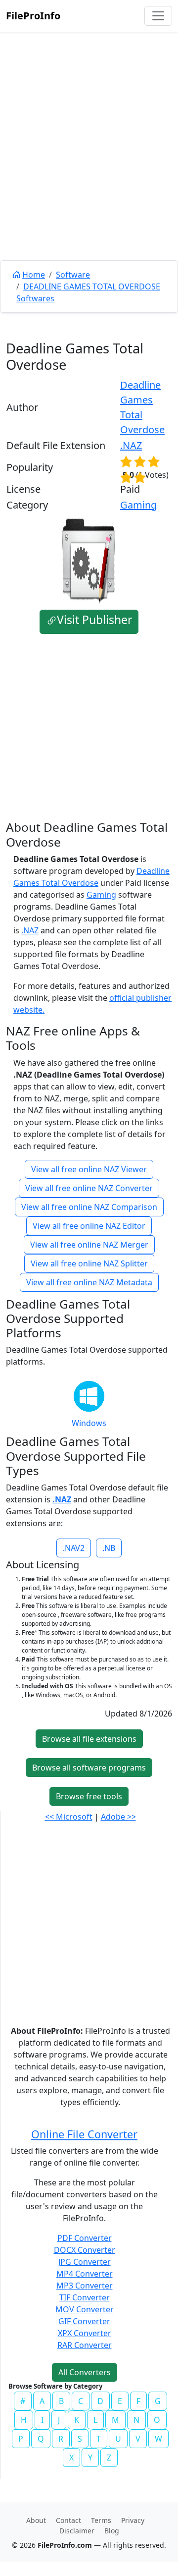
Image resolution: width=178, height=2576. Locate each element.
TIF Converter (85, 2297)
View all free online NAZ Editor (89, 1226)
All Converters (85, 2372)
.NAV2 (74, 1548)
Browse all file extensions (89, 1739)
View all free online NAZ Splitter (89, 1263)
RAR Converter (85, 2345)
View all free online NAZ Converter (89, 1188)
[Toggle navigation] (158, 16)
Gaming (138, 505)
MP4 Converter (85, 2274)
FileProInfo (33, 16)
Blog (112, 2531)
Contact (68, 2520)
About (36, 2520)
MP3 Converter (85, 2286)
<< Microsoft (69, 1817)
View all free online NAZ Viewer (89, 1169)
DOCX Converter (85, 2250)
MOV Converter (85, 2309)
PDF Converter (85, 2238)
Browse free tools (89, 1796)
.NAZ (131, 445)
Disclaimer (77, 2531)
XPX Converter (85, 2333)
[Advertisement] (89, 169)
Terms (101, 2520)
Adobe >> (118, 1817)
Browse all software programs (89, 1768)
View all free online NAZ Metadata (89, 1282)
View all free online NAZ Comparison (89, 1207)
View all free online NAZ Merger (89, 1245)
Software (73, 275)
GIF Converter (84, 2321)
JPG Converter (85, 2262)
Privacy (133, 2520)
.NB (109, 1548)
